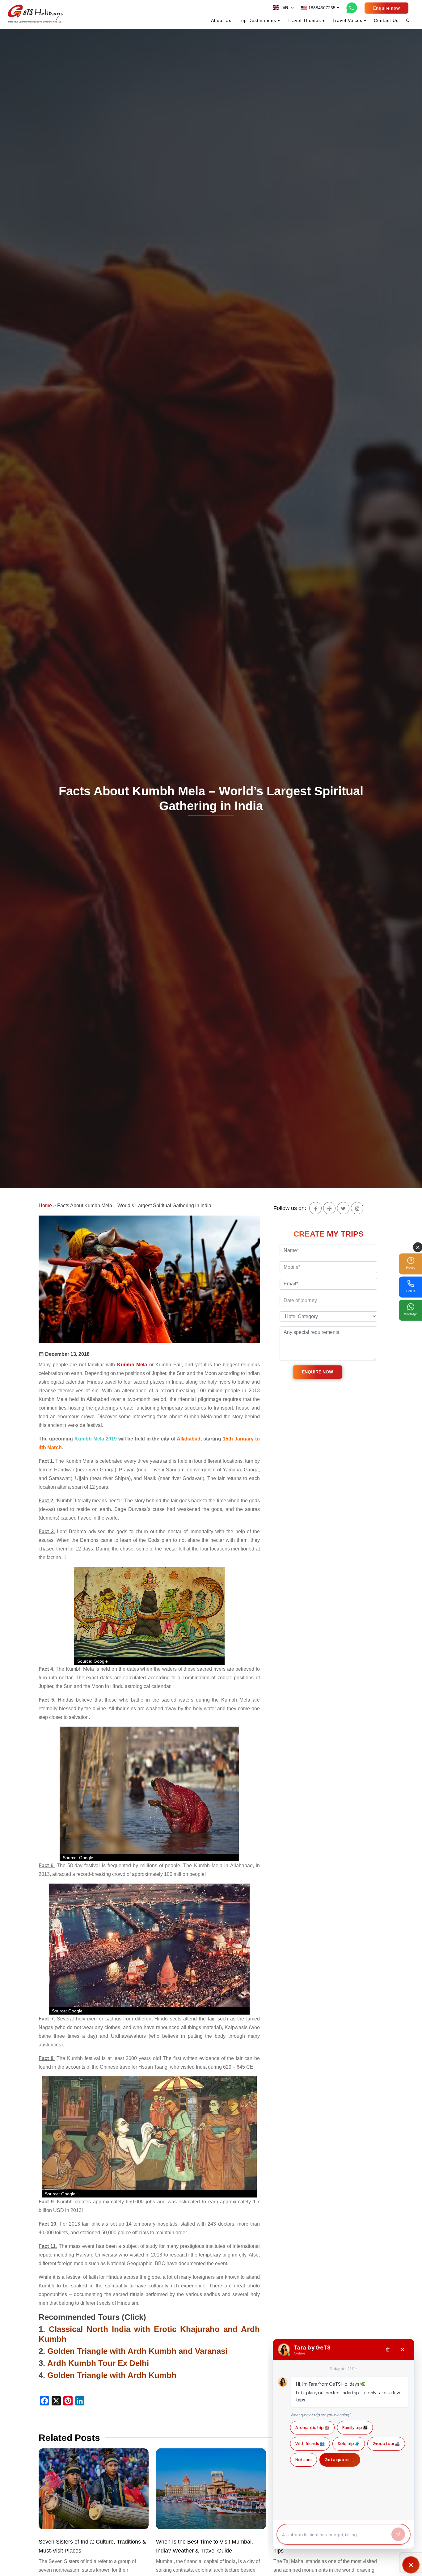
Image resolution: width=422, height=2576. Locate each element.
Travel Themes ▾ (306, 20)
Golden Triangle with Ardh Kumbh (112, 2375)
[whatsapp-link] (352, 8)
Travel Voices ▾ (349, 20)
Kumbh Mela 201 (94, 1439)
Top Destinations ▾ (260, 20)
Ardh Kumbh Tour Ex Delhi (98, 2363)
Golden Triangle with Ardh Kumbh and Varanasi (137, 2351)
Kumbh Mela (132, 1365)
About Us (221, 20)
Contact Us (386, 20)
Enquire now (386, 8)
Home (45, 1206)
